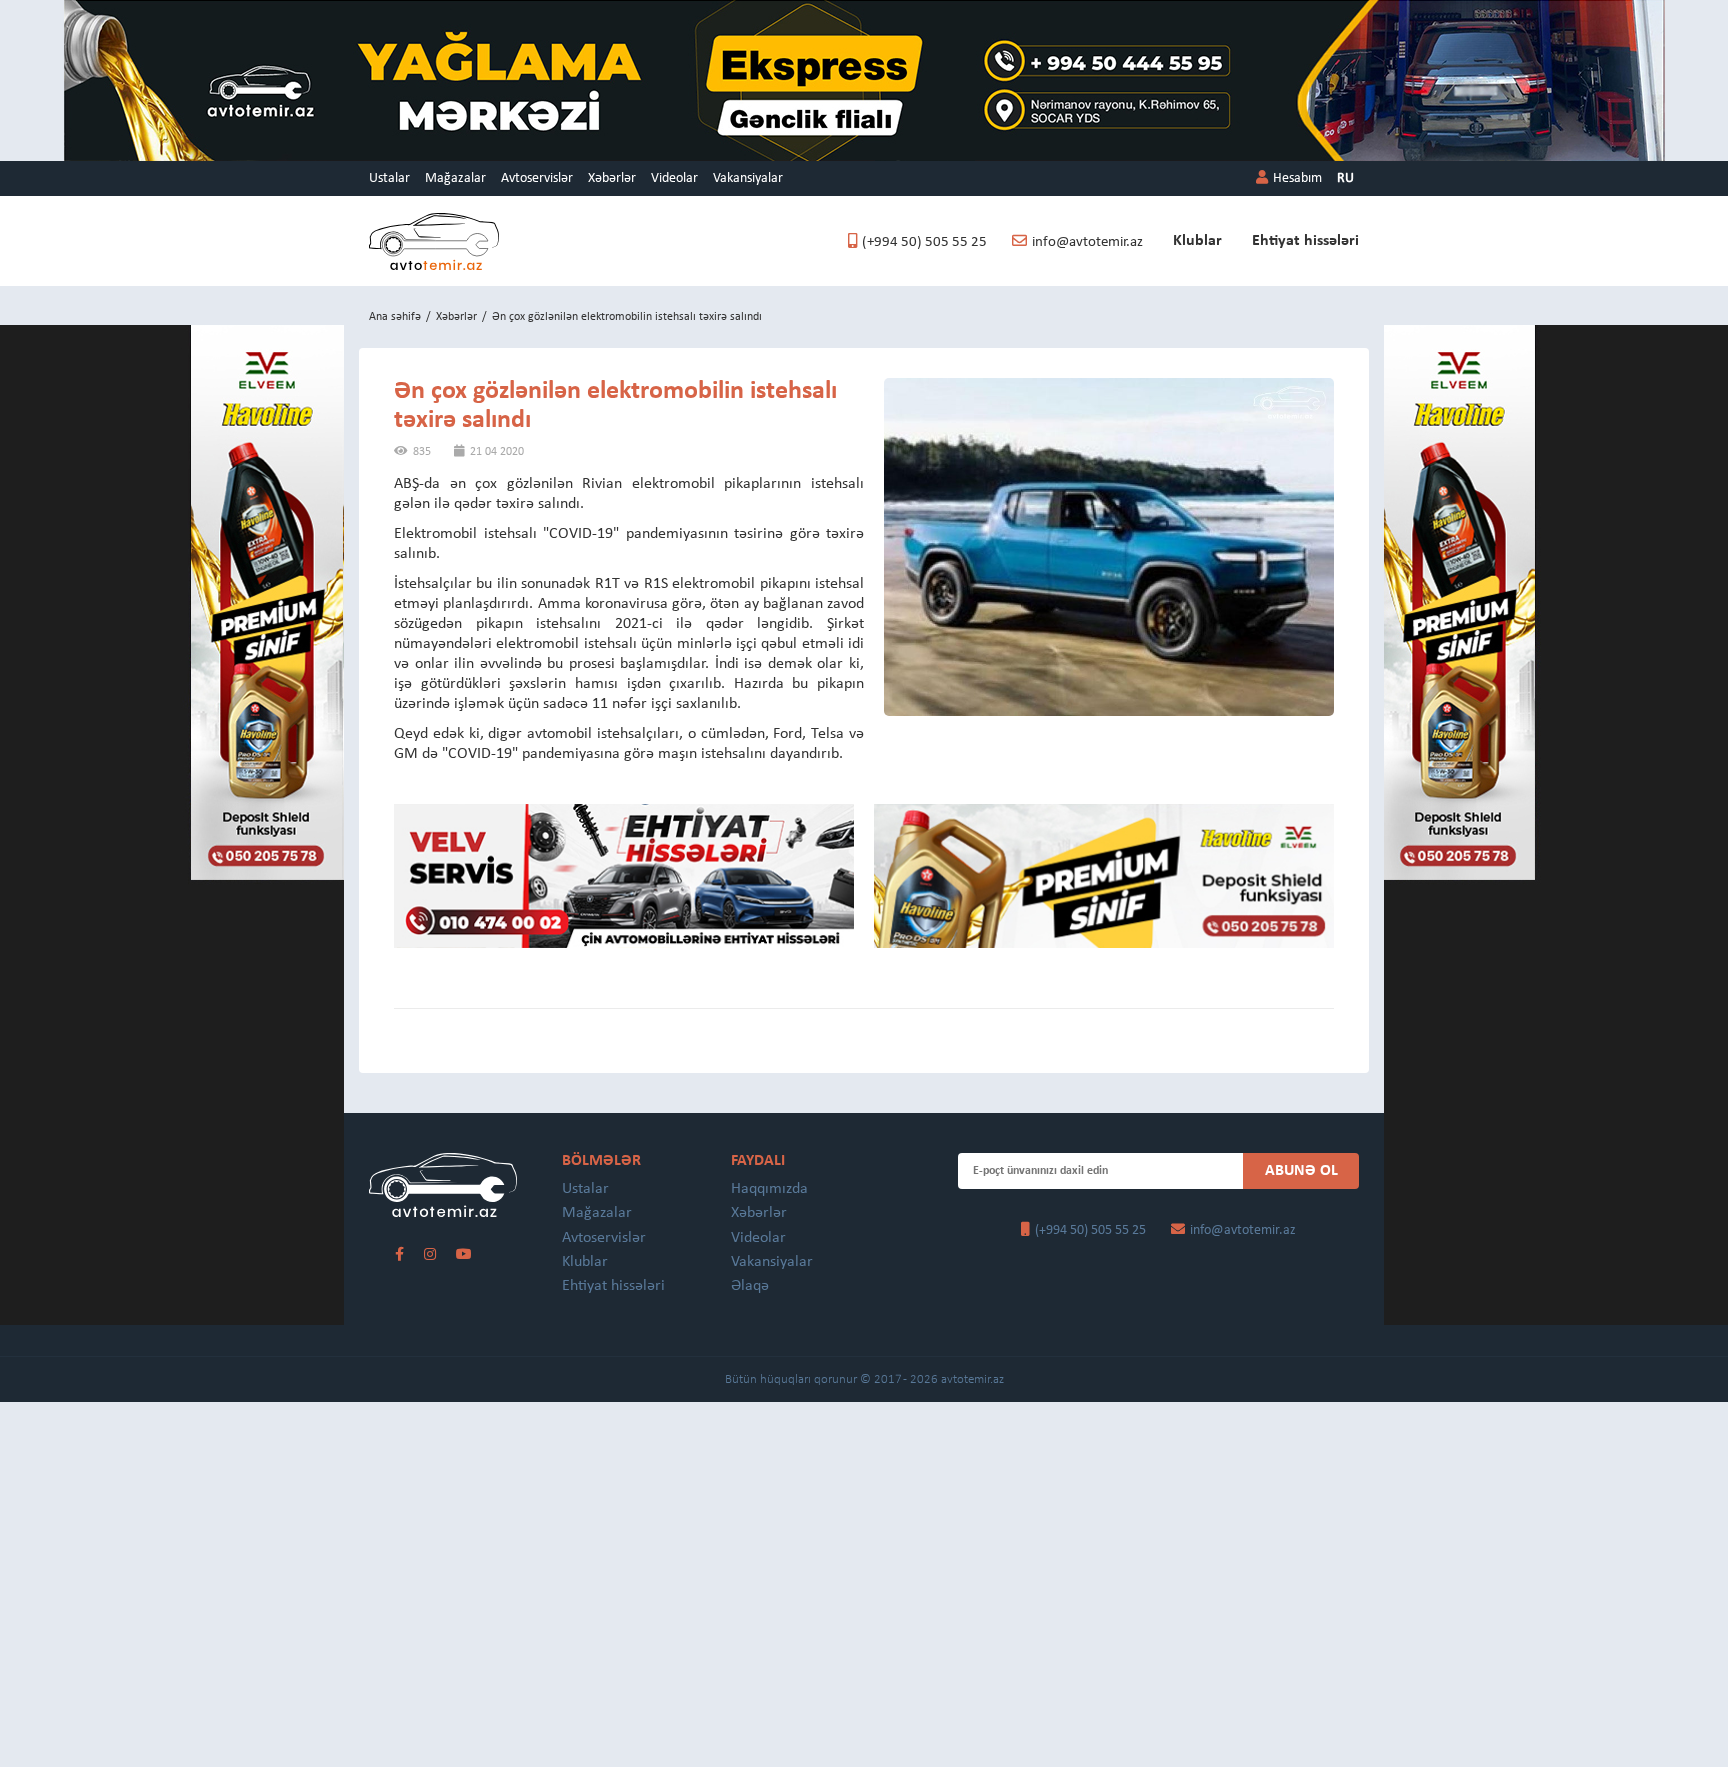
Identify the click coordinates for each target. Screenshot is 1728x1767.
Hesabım (1297, 178)
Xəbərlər (612, 178)
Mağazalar (455, 178)
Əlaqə (750, 1286)
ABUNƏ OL (1301, 1171)
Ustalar (389, 178)
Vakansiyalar (748, 178)
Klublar (1197, 241)
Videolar (674, 178)
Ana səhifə (395, 317)
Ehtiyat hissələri (1305, 241)
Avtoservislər (537, 178)
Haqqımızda (769, 1189)
